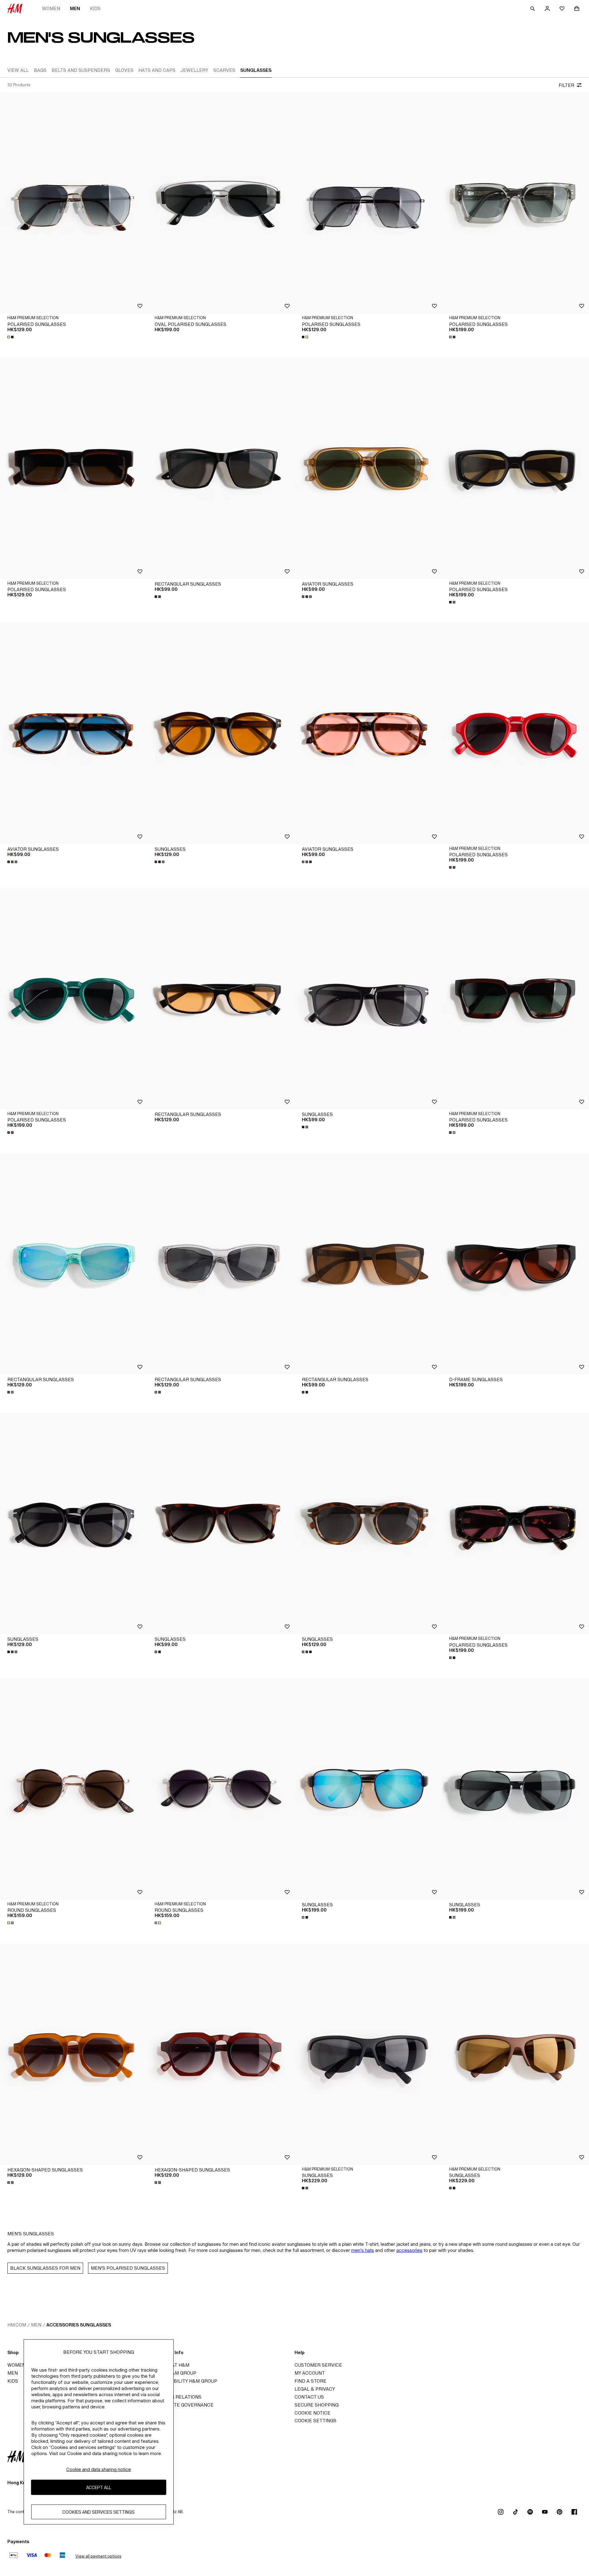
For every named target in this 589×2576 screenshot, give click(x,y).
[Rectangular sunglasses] (221, 468)
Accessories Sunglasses (79, 2325)
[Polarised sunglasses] (74, 203)
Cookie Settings (316, 2421)
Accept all (99, 2487)
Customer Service (318, 2365)
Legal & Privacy (315, 2389)
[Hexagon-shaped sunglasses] (74, 2054)
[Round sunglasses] (74, 1789)
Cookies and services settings (98, 2512)
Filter (566, 85)
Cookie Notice (312, 2413)
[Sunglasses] (221, 734)
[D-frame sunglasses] (515, 1264)
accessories (409, 2250)
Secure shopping (317, 2405)
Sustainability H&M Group (184, 2381)
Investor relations (176, 2397)
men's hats (363, 2250)
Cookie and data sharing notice (99, 2469)
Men (75, 8)
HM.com (17, 2325)
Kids (95, 8)
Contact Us (309, 2397)
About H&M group (174, 2373)
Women (51, 8)
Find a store (310, 2381)
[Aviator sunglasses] (368, 468)
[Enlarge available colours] (11, 337)
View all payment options (98, 2556)
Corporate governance (182, 2405)
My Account (310, 2373)
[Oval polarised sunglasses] (221, 203)
